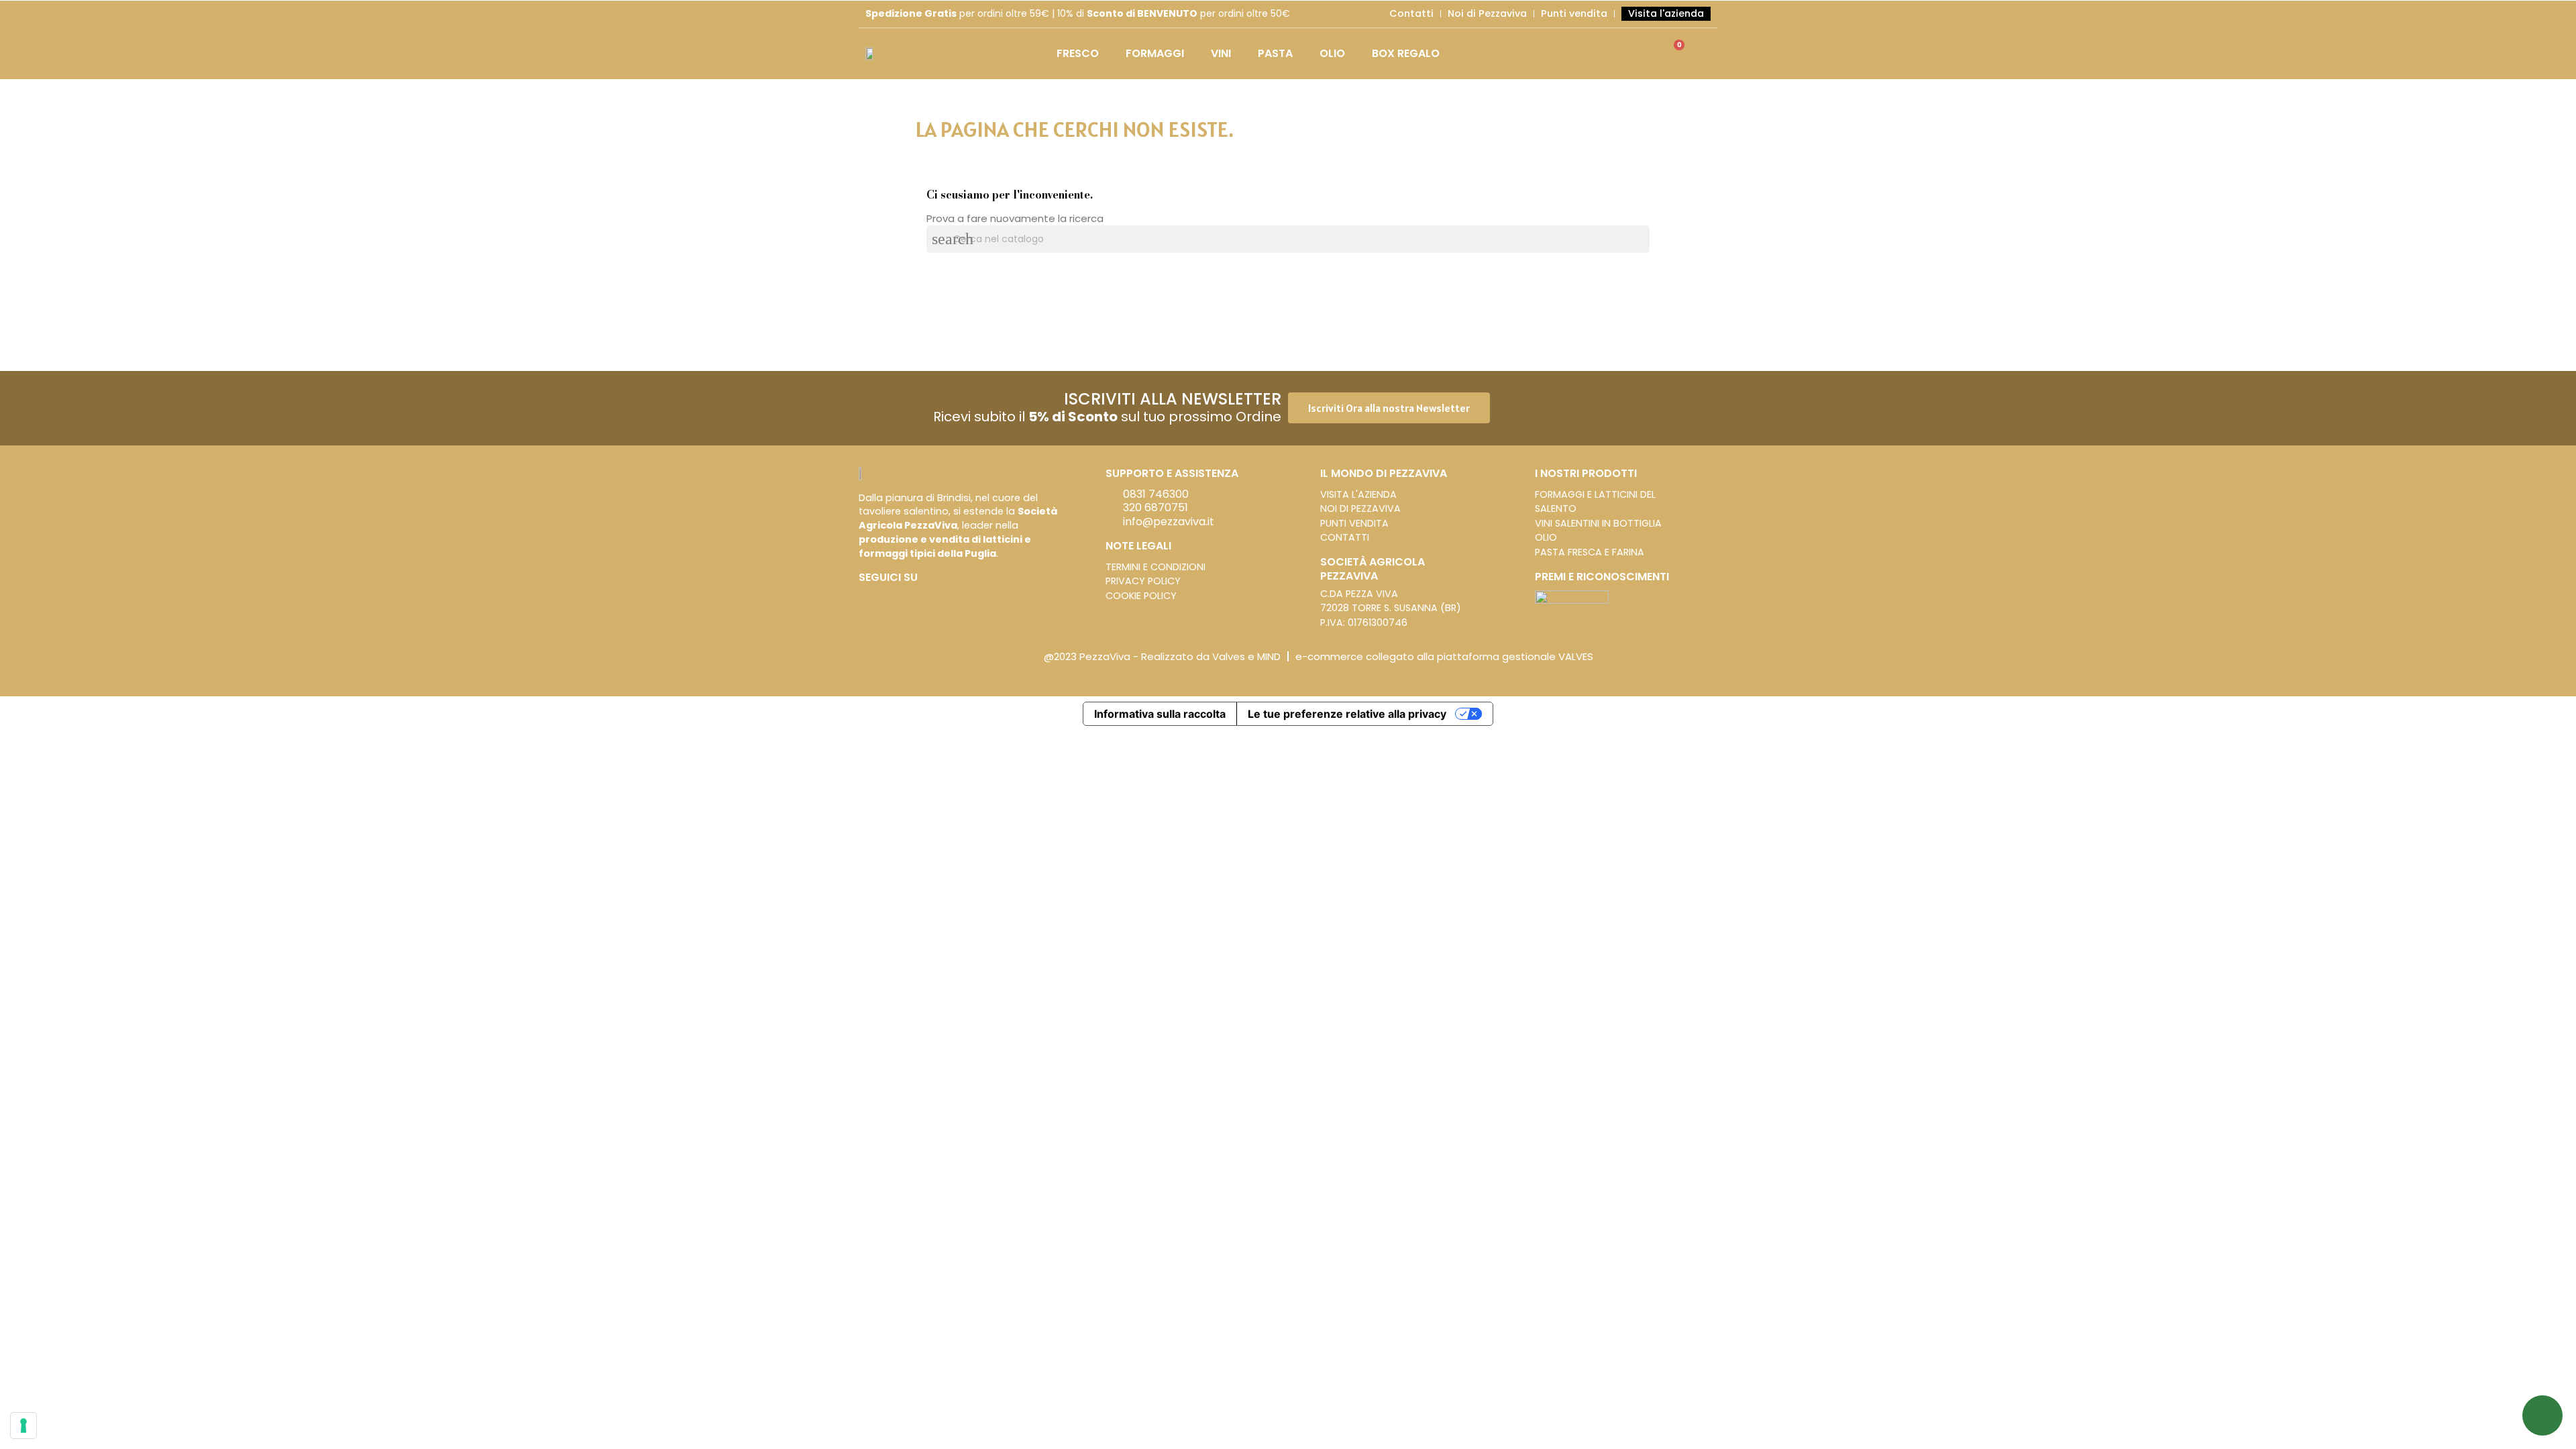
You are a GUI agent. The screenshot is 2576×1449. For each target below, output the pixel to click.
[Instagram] (885, 598)
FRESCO (1078, 53)
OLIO (1332, 53)
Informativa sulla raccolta (1160, 714)
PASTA (1275, 53)
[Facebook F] (865, 598)
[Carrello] (1673, 53)
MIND (1269, 656)
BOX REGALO (1406, 53)
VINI (1221, 53)
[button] (1389, 408)
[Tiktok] (926, 598)
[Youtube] (906, 598)
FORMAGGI (1155, 53)
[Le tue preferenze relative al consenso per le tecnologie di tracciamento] (23, 1426)
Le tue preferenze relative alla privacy (1347, 714)
